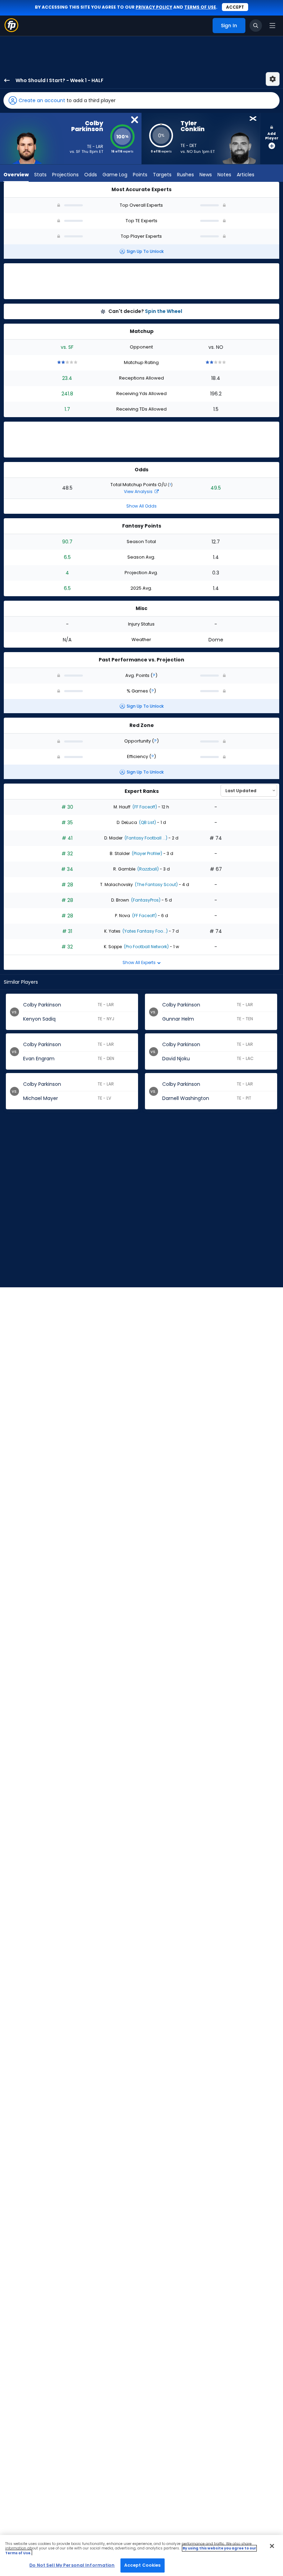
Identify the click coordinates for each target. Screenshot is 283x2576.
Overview (16, 175)
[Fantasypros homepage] (11, 30)
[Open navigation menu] (272, 26)
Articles (246, 175)
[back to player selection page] (5, 80)
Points (140, 175)
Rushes (186, 175)
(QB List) (147, 822)
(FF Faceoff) (144, 807)
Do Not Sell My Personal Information (72, 2565)
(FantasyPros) (145, 900)
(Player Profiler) (147, 853)
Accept (235, 7)
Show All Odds (141, 506)
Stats (40, 175)
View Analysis (139, 491)
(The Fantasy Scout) (156, 884)
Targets (162, 175)
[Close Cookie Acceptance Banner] (272, 2546)
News (206, 175)
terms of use (200, 7)
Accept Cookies (143, 2565)
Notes (224, 175)
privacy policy (154, 7)
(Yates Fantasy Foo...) (145, 931)
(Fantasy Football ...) (145, 838)
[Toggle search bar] (256, 26)
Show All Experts (140, 962)
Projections (65, 175)
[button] (141, 100)
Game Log (115, 175)
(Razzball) (148, 869)
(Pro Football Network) (146, 947)
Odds (91, 175)
